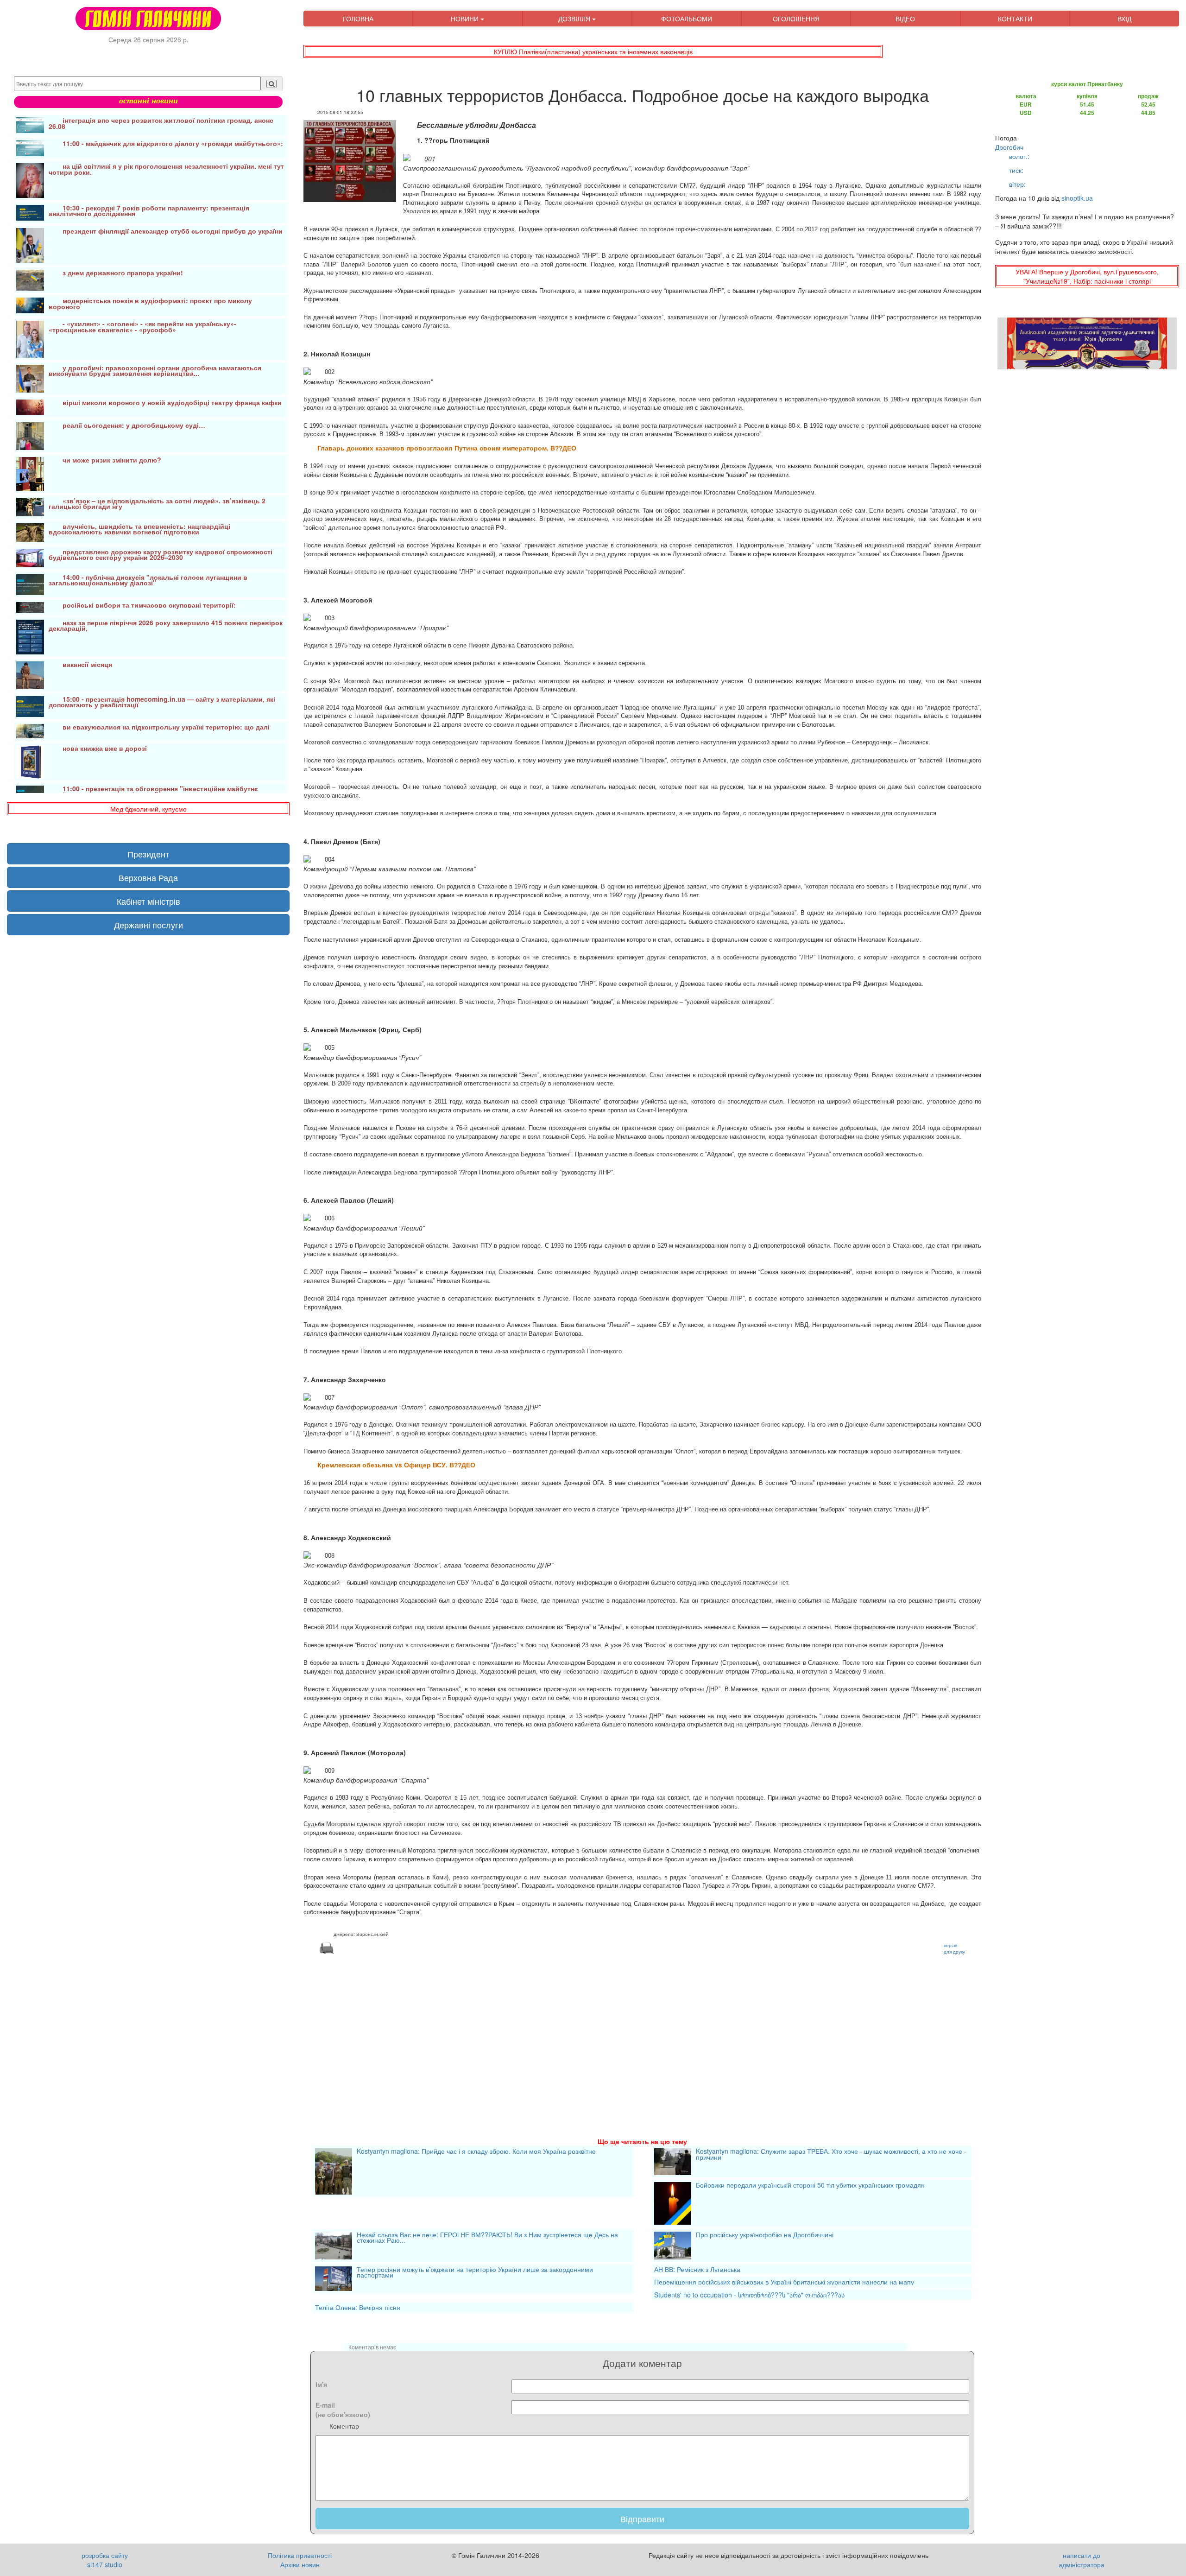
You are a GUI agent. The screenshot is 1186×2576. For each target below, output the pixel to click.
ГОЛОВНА (358, 19)
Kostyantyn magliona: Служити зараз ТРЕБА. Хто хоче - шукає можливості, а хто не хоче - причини (831, 2155)
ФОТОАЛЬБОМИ (687, 19)
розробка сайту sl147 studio (105, 2560)
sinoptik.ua (1077, 198)
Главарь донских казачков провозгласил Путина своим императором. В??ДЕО (447, 448)
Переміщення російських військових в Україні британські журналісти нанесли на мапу (784, 2282)
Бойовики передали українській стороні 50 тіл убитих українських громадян (810, 2186)
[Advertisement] (581, 2035)
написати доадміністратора (1082, 2560)
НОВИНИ (466, 19)
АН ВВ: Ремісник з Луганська (697, 2269)
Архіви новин (300, 2564)
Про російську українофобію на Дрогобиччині (765, 2235)
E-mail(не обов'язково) (343, 2410)
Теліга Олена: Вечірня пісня (358, 2307)
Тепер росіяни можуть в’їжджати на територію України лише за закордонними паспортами (475, 2273)
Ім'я (321, 2384)
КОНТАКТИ (1015, 19)
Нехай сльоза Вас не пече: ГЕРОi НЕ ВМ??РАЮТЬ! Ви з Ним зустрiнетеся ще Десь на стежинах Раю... (487, 2238)
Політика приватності (300, 2555)
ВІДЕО (905, 19)
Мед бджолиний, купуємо (148, 809)
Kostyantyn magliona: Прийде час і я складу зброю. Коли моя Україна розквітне (476, 2152)
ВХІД (1124, 19)
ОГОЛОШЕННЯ (796, 19)
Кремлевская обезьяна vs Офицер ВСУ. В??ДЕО (396, 1465)
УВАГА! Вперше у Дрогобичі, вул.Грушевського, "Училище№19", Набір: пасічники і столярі (1087, 276)
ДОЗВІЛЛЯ (575, 19)
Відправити (642, 2519)
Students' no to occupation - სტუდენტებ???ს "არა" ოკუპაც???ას (749, 2295)
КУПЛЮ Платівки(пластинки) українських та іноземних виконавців (593, 51)
